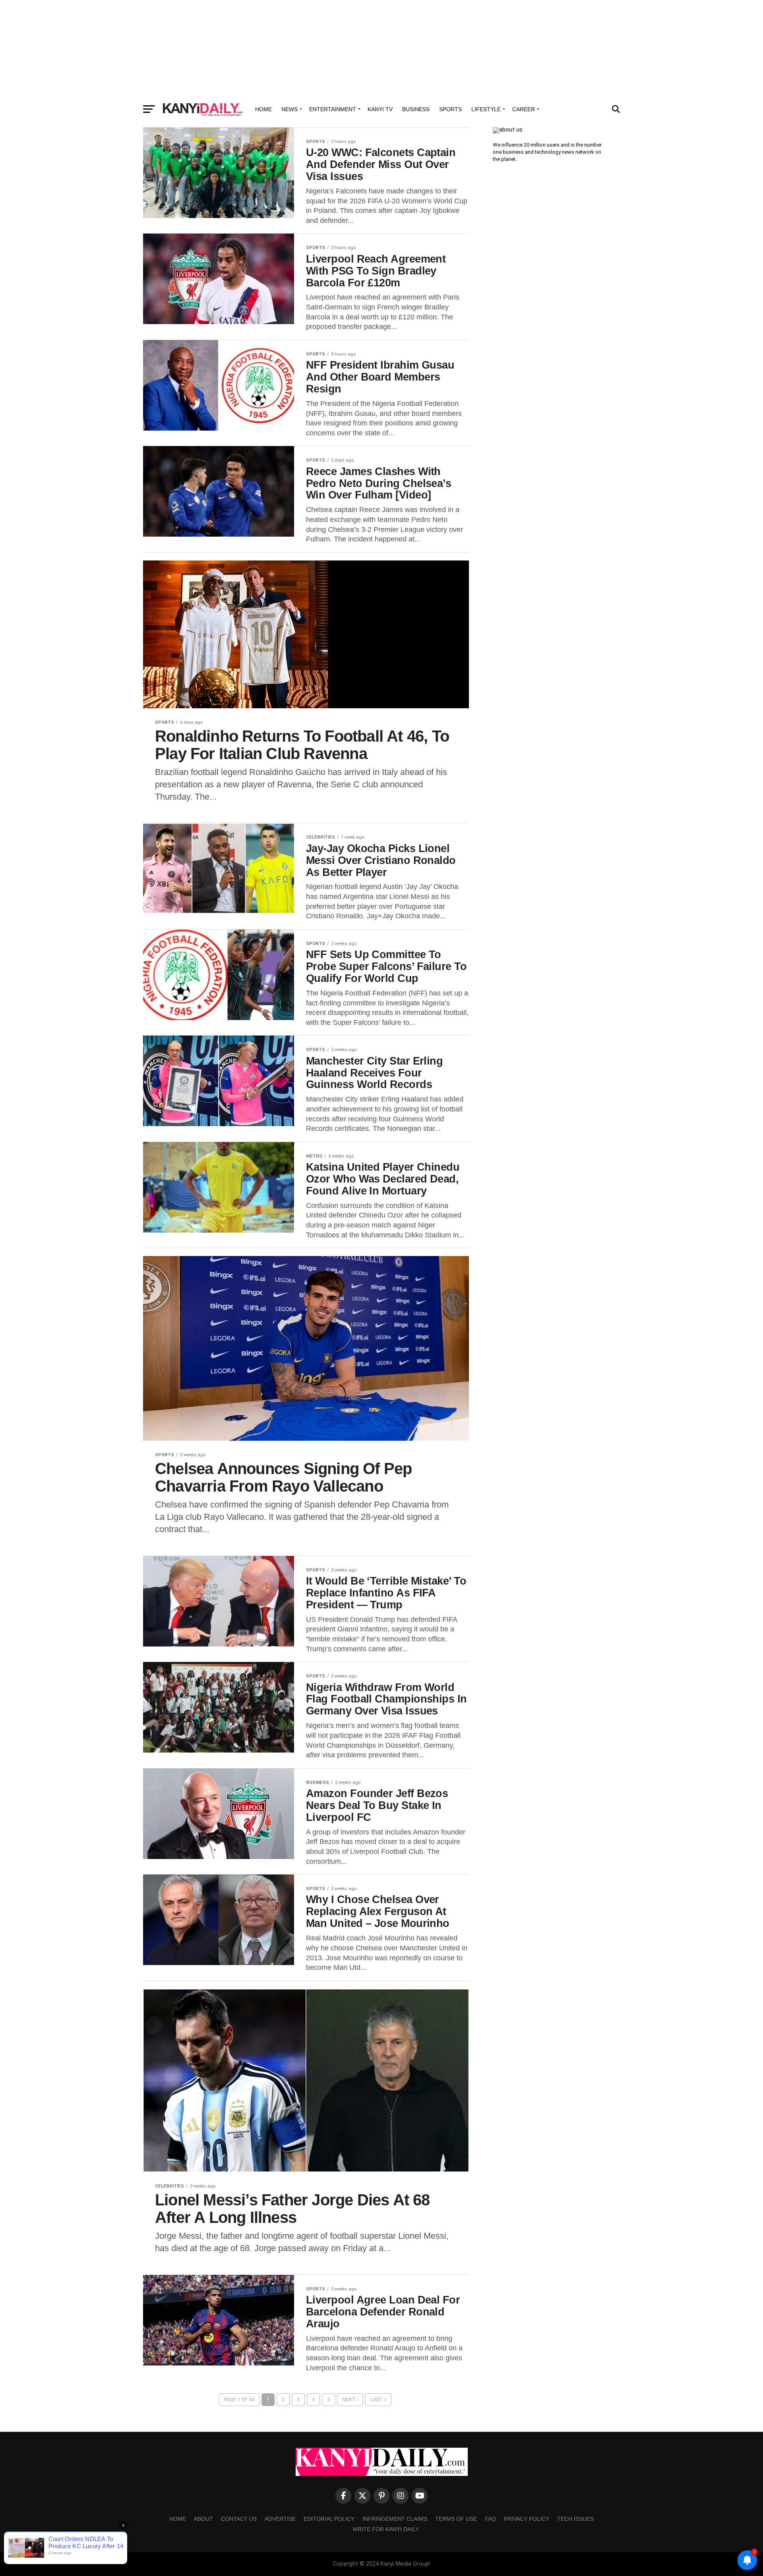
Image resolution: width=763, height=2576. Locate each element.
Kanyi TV (380, 109)
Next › (350, 2399)
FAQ (490, 2519)
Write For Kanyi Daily (386, 2529)
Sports (450, 109)
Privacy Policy (527, 2519)
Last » (378, 2399)
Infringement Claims (395, 2519)
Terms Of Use (456, 2519)
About (203, 2519)
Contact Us (239, 2519)
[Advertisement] (381, 50)
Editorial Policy (329, 2519)
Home (263, 109)
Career (524, 109)
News (290, 109)
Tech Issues (575, 2519)
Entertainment (333, 109)
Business (416, 109)
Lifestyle (486, 109)
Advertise (280, 2519)
